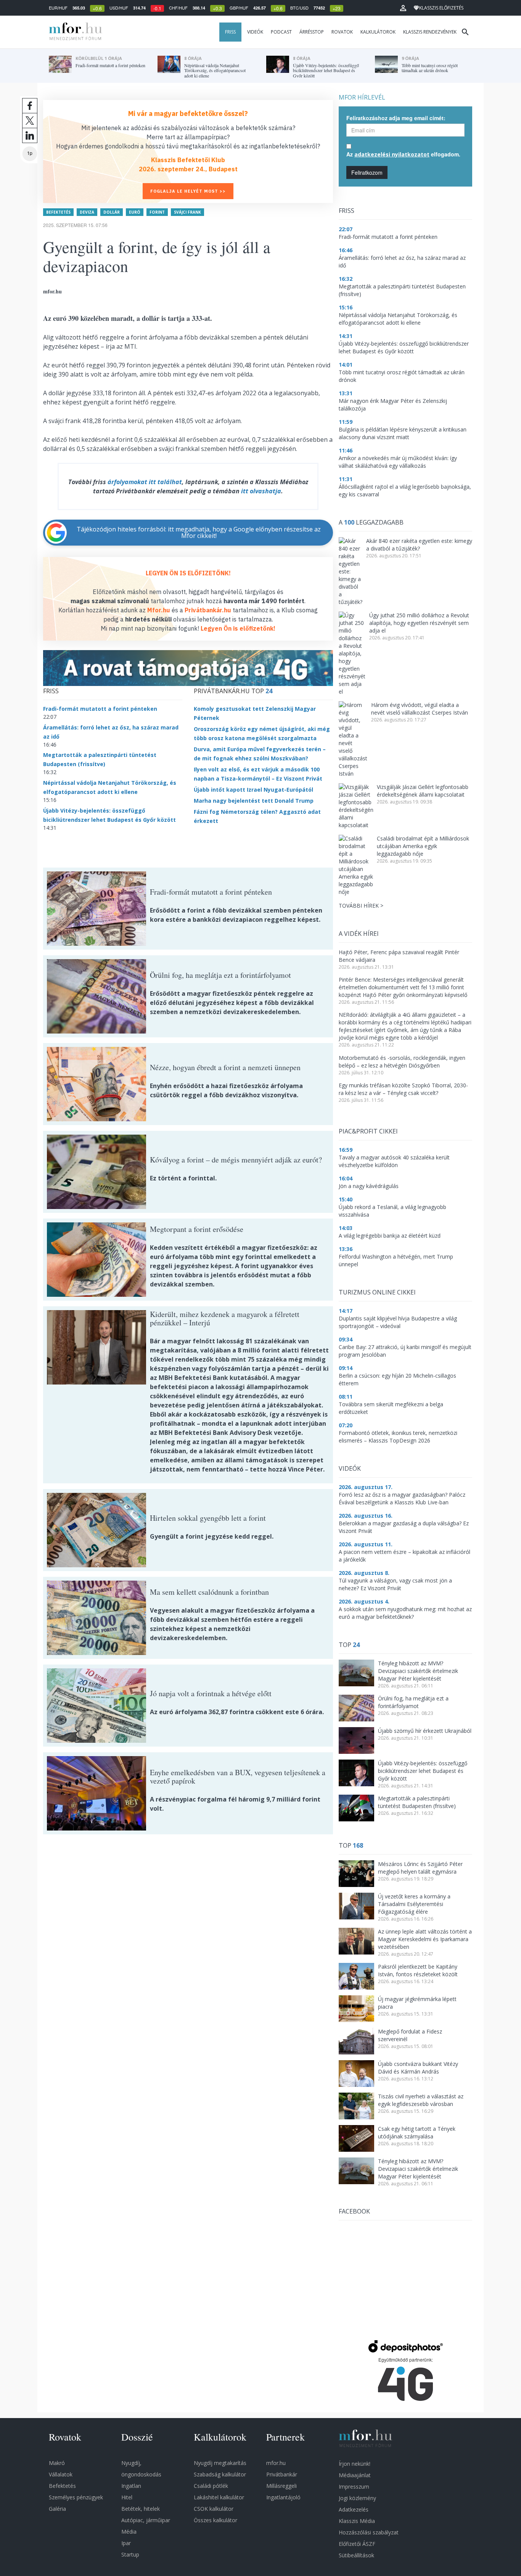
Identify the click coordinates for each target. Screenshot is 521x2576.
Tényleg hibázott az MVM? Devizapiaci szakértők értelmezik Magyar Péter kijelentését (418, 1671)
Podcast (281, 32)
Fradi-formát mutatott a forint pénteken (100, 709)
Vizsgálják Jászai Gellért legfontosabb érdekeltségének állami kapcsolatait (423, 791)
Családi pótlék (211, 2486)
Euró (135, 212)
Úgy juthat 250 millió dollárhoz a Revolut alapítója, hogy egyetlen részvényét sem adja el (419, 623)
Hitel (127, 2497)
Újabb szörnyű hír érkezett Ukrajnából (425, 1731)
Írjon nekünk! (355, 2464)
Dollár (112, 212)
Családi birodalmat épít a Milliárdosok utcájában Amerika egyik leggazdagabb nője (423, 846)
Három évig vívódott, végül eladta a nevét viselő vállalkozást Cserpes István (420, 709)
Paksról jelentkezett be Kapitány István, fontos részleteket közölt (418, 1970)
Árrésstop (312, 32)
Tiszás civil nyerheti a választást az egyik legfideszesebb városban (421, 2100)
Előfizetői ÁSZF (357, 2544)
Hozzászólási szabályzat (369, 2532)
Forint (157, 212)
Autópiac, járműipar (146, 2520)
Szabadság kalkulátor (220, 2474)
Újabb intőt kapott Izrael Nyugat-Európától (253, 790)
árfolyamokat (127, 482)
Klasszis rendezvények (430, 32)
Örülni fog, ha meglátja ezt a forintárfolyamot (413, 1702)
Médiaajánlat (355, 2475)
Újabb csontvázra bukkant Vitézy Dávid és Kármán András (418, 2068)
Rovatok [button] (342, 32)
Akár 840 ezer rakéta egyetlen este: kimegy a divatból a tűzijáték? (419, 545)
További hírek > (361, 906)
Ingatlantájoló (283, 2497)
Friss (230, 32)
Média (129, 2532)
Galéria (57, 2509)
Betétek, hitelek (141, 2509)
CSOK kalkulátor (214, 2509)
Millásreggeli (281, 2486)
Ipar (126, 2543)
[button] (403, 8)
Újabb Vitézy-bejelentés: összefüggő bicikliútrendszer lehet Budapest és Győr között (423, 1771)
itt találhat (165, 482)
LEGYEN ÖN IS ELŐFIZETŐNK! (188, 573)
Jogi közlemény (357, 2498)
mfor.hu (276, 2463)
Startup (130, 2554)
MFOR (74, 32)
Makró (57, 2463)
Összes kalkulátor (215, 2520)
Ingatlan (131, 2486)
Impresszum (354, 2487)
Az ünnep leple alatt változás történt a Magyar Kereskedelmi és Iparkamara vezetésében (425, 1939)
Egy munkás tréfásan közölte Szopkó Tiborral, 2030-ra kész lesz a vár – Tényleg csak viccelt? (403, 1089)
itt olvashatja (261, 491)
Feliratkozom (367, 172)
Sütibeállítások (356, 2555)
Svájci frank (187, 212)
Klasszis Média (357, 2521)
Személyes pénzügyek (76, 2497)
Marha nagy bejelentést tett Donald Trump (254, 801)
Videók (255, 32)
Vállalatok (61, 2474)
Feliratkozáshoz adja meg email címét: (396, 118)
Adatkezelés (354, 2509)
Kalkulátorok (378, 32)
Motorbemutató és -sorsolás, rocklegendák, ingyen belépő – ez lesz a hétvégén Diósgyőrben (402, 1062)
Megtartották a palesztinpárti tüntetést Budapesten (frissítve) (417, 1802)
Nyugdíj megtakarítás (220, 2463)
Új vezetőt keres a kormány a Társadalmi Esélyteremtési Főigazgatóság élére (414, 1904)
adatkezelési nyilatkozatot (392, 154)
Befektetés (58, 212)
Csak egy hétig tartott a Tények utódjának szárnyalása (417, 2132)
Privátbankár (282, 2474)
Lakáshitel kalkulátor (219, 2497)
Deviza (87, 212)
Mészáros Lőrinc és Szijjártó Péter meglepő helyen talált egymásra (420, 1868)
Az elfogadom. (403, 154)
